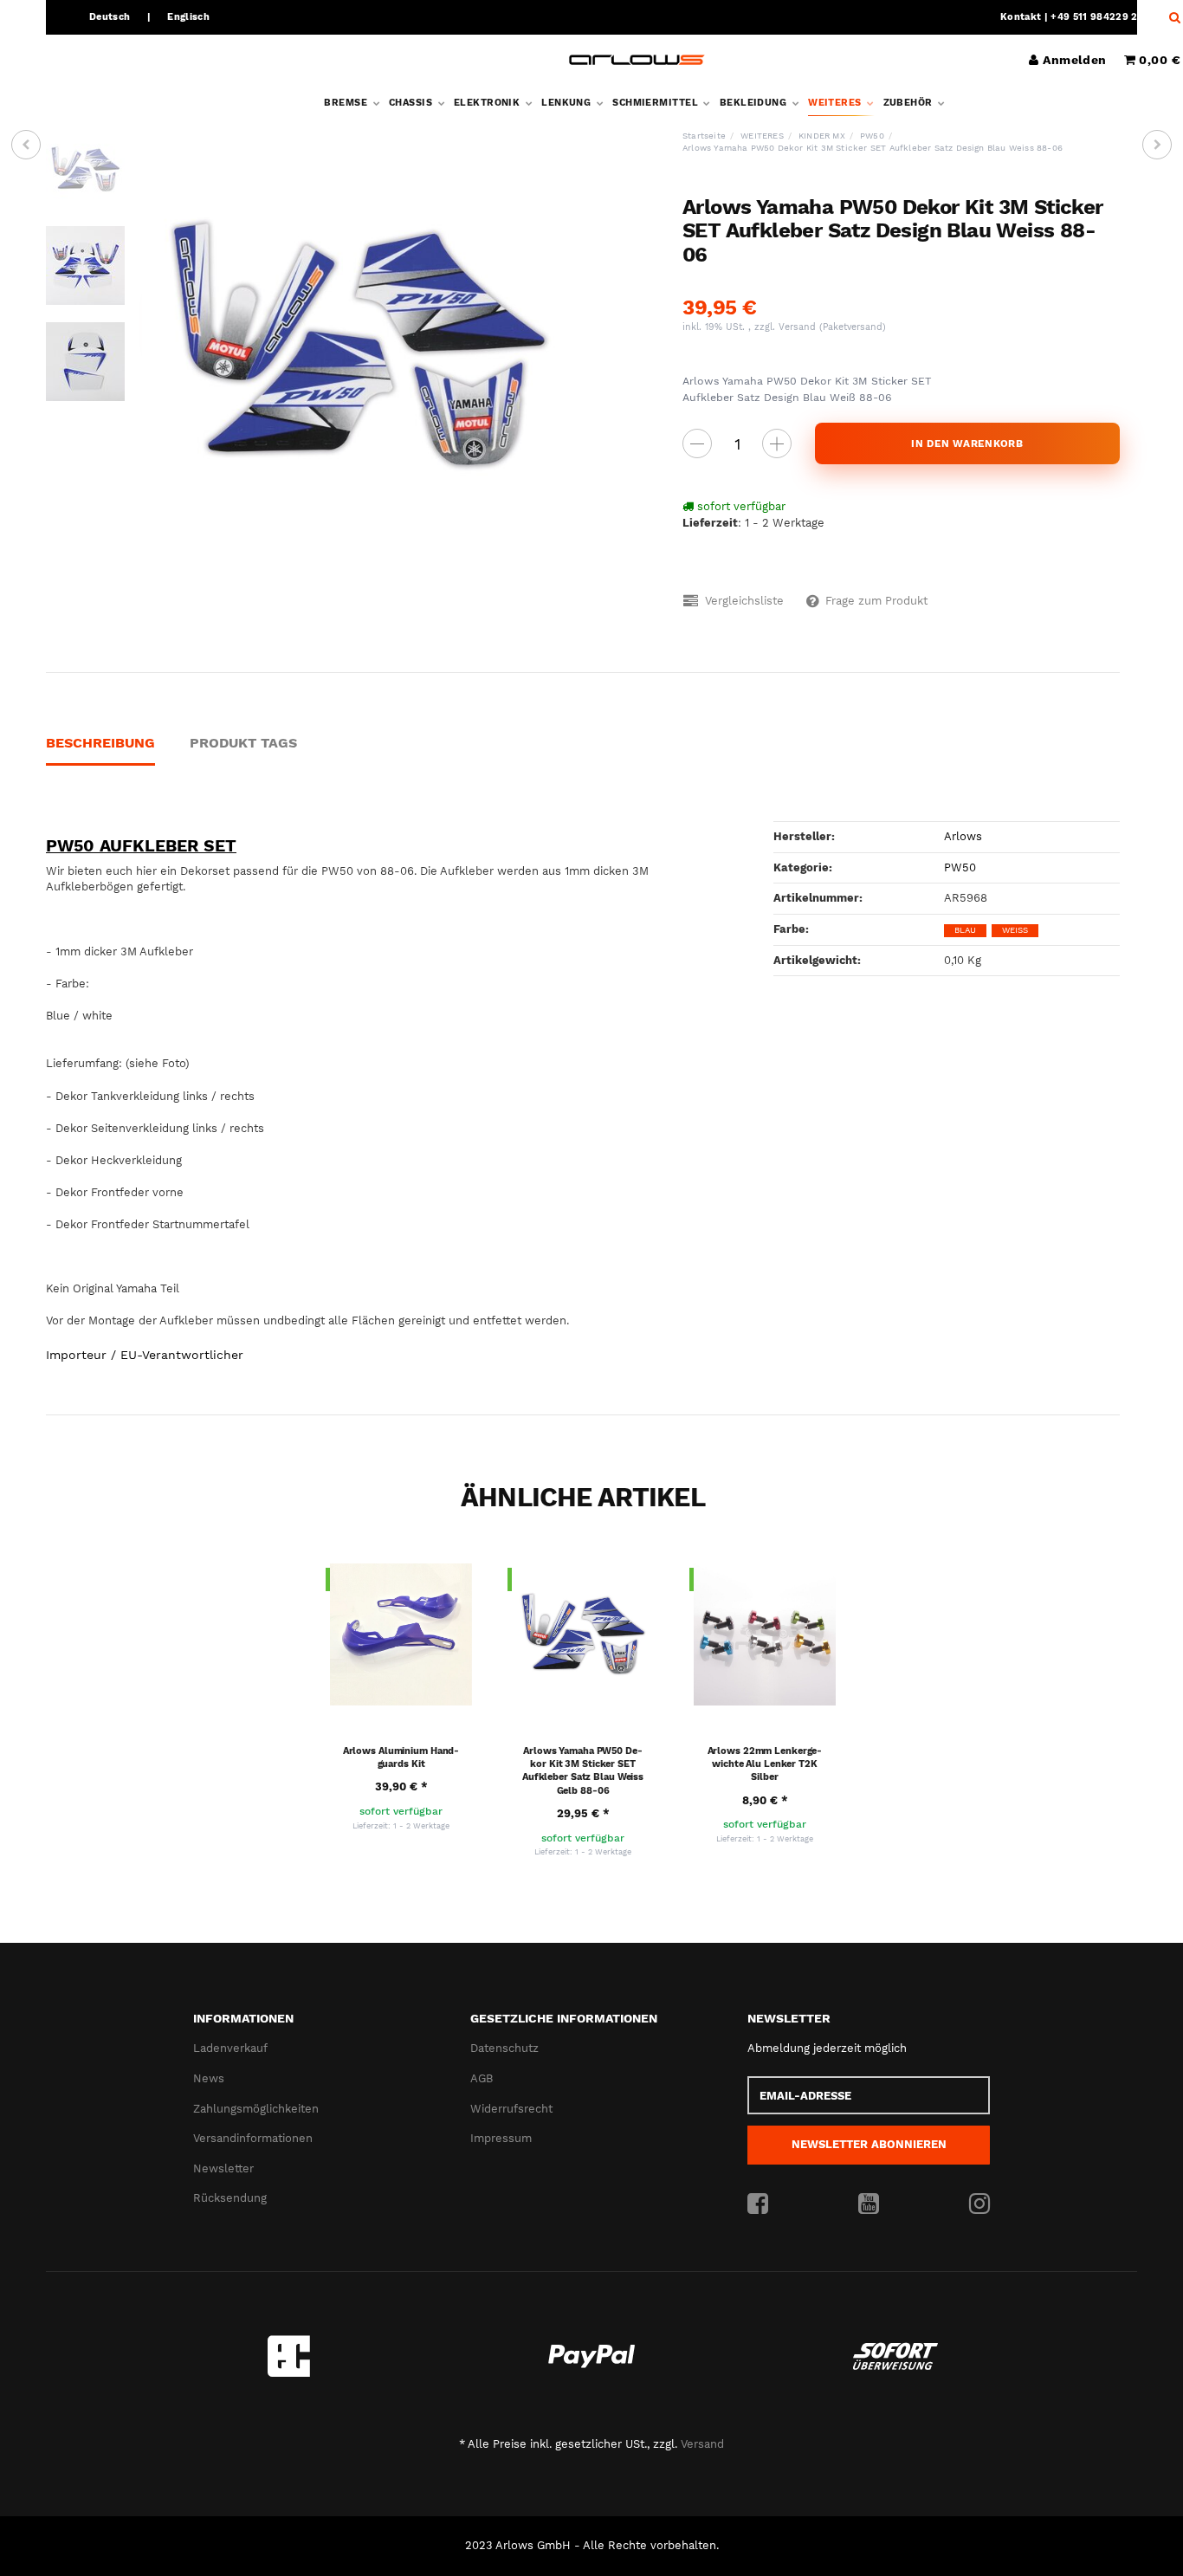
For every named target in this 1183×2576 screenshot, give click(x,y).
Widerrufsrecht (511, 2109)
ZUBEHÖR (910, 103)
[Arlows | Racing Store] (637, 60)
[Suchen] (1170, 17)
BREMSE (347, 103)
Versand (799, 327)
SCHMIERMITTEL (656, 103)
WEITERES (836, 103)
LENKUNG (568, 103)
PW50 (960, 867)
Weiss (1015, 930)
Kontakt (1021, 17)
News (209, 2078)
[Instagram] (979, 2204)
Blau (965, 930)
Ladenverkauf (230, 2048)
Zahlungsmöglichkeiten (256, 2109)
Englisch (188, 17)
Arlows (963, 836)
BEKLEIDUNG (755, 103)
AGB (482, 2078)
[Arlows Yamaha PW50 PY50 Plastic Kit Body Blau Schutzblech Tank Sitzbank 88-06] (26, 145)
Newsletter (223, 2168)
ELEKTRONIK (488, 103)
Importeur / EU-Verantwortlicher (145, 1355)
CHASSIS (412, 103)
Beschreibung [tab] (100, 743)
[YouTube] (869, 2204)
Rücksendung (230, 2198)
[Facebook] (758, 2204)
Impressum (501, 2138)
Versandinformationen (253, 2138)
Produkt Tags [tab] (243, 743)
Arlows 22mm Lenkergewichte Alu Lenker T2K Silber (765, 1764)
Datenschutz (504, 2048)
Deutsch (110, 17)
